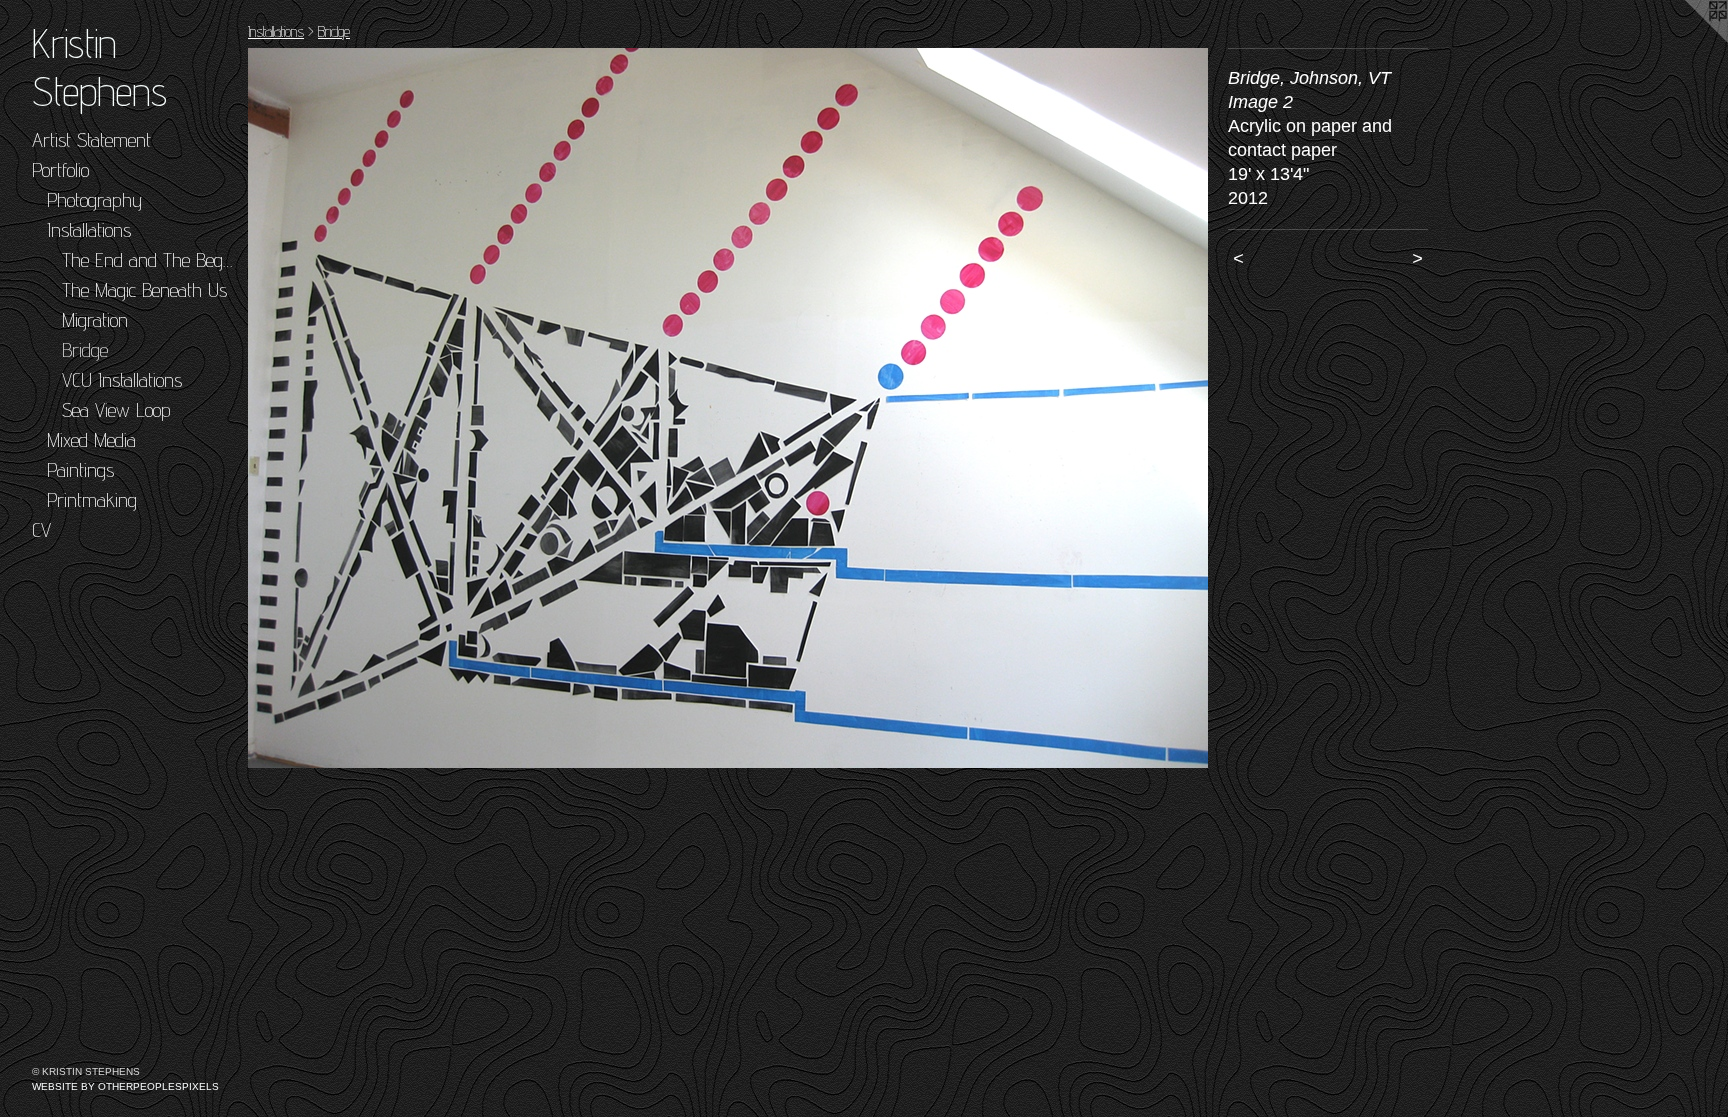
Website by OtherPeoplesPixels (125, 1086)
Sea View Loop (116, 410)
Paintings (80, 470)
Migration (95, 320)
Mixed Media (91, 440)
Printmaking (92, 500)
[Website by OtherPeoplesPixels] (1688, 40)
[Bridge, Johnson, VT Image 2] (728, 408)
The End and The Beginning (147, 260)
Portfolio (60, 170)
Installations (89, 230)
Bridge (85, 350)
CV (41, 530)
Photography (94, 200)
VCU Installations (122, 380)
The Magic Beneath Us (144, 290)
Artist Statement (91, 140)
